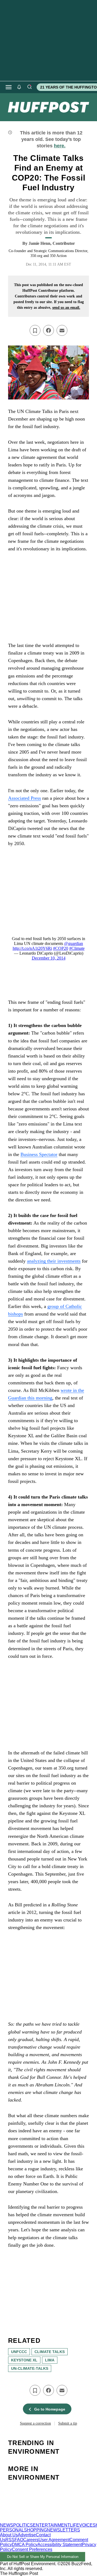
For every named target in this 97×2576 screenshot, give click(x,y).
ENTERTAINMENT (51, 2525)
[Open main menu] (9, 87)
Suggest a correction (35, 2423)
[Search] (29, 87)
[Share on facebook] (48, 330)
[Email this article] (62, 330)
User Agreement (54, 2540)
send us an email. (66, 308)
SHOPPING (35, 2530)
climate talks (50, 2352)
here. (60, 146)
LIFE (75, 2525)
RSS (10, 2540)
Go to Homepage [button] (50, 2409)
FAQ (19, 2540)
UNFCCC (19, 2352)
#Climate (77, 948)
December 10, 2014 (49, 958)
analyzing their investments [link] (54, 1261)
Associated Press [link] (25, 798)
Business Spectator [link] (39, 1154)
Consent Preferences (32, 2549)
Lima (50, 2360)
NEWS (7, 2525)
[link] (48, 372)
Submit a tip (68, 2423)
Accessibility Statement (60, 2545)
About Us (9, 2535)
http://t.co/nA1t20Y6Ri (32, 948)
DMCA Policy (25, 2545)
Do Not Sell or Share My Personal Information (43, 2557)
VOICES (87, 2525)
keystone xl (24, 2360)
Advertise (27, 2535)
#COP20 (61, 948)
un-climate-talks (30, 2368)
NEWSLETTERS (63, 2530)
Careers (31, 2540)
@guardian (74, 943)
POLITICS (23, 2525)
